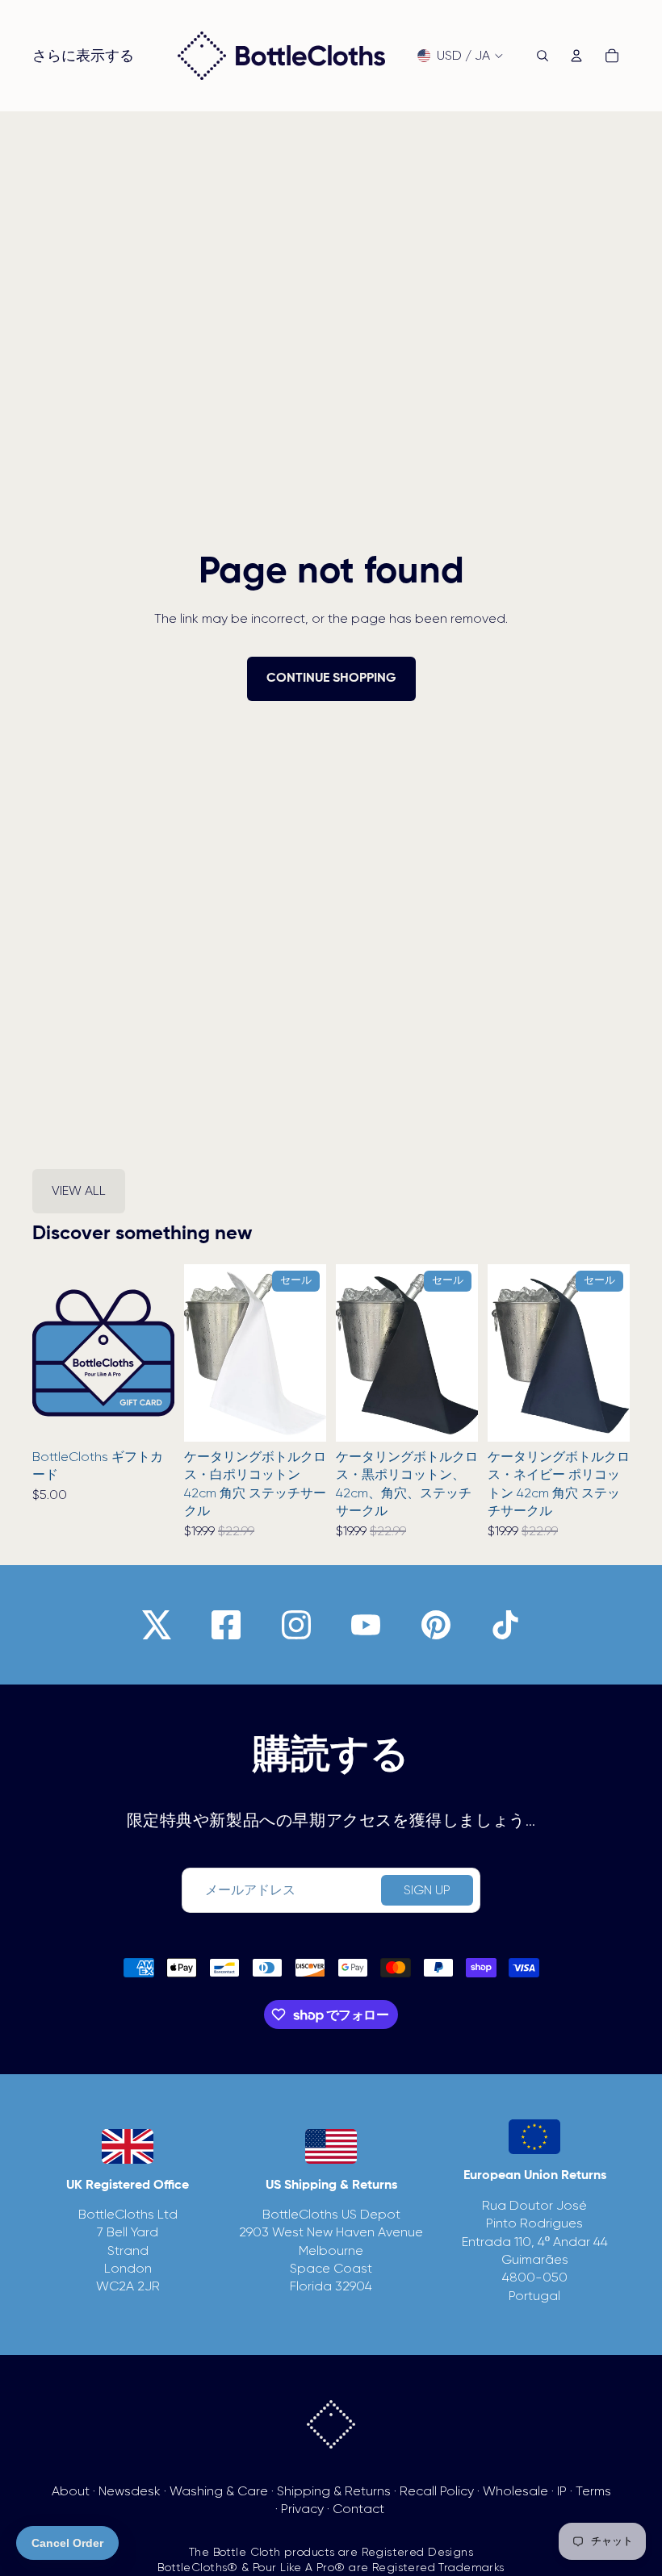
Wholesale (515, 2491)
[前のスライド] (50, 1353)
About (71, 2491)
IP (562, 2491)
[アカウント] (576, 56)
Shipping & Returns (334, 2491)
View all (79, 1190)
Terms (593, 2491)
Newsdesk (130, 2491)
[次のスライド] (157, 1353)
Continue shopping (331, 678)
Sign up (427, 1890)
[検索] (543, 56)
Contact (358, 2509)
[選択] (149, 1417)
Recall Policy (437, 2491)
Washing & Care (219, 2491)
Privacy (302, 2509)
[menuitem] (83, 56)
